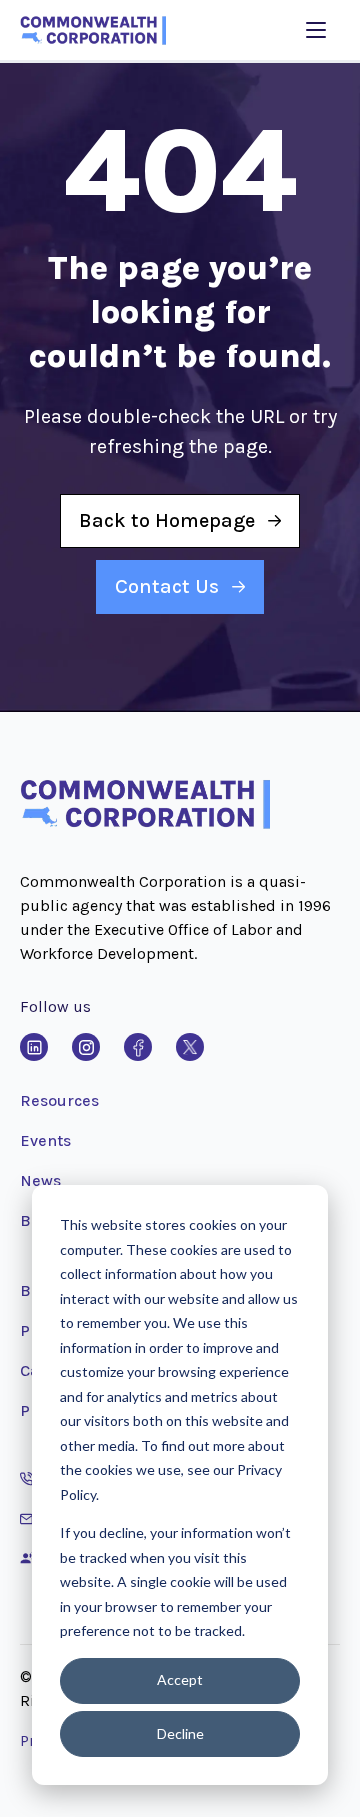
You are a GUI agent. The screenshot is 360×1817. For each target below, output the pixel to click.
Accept (180, 1679)
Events (45, 1140)
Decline (180, 1733)
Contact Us (167, 586)
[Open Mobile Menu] (316, 30)
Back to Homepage (167, 520)
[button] (145, 824)
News (40, 1180)
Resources (59, 1100)
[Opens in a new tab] (34, 1047)
